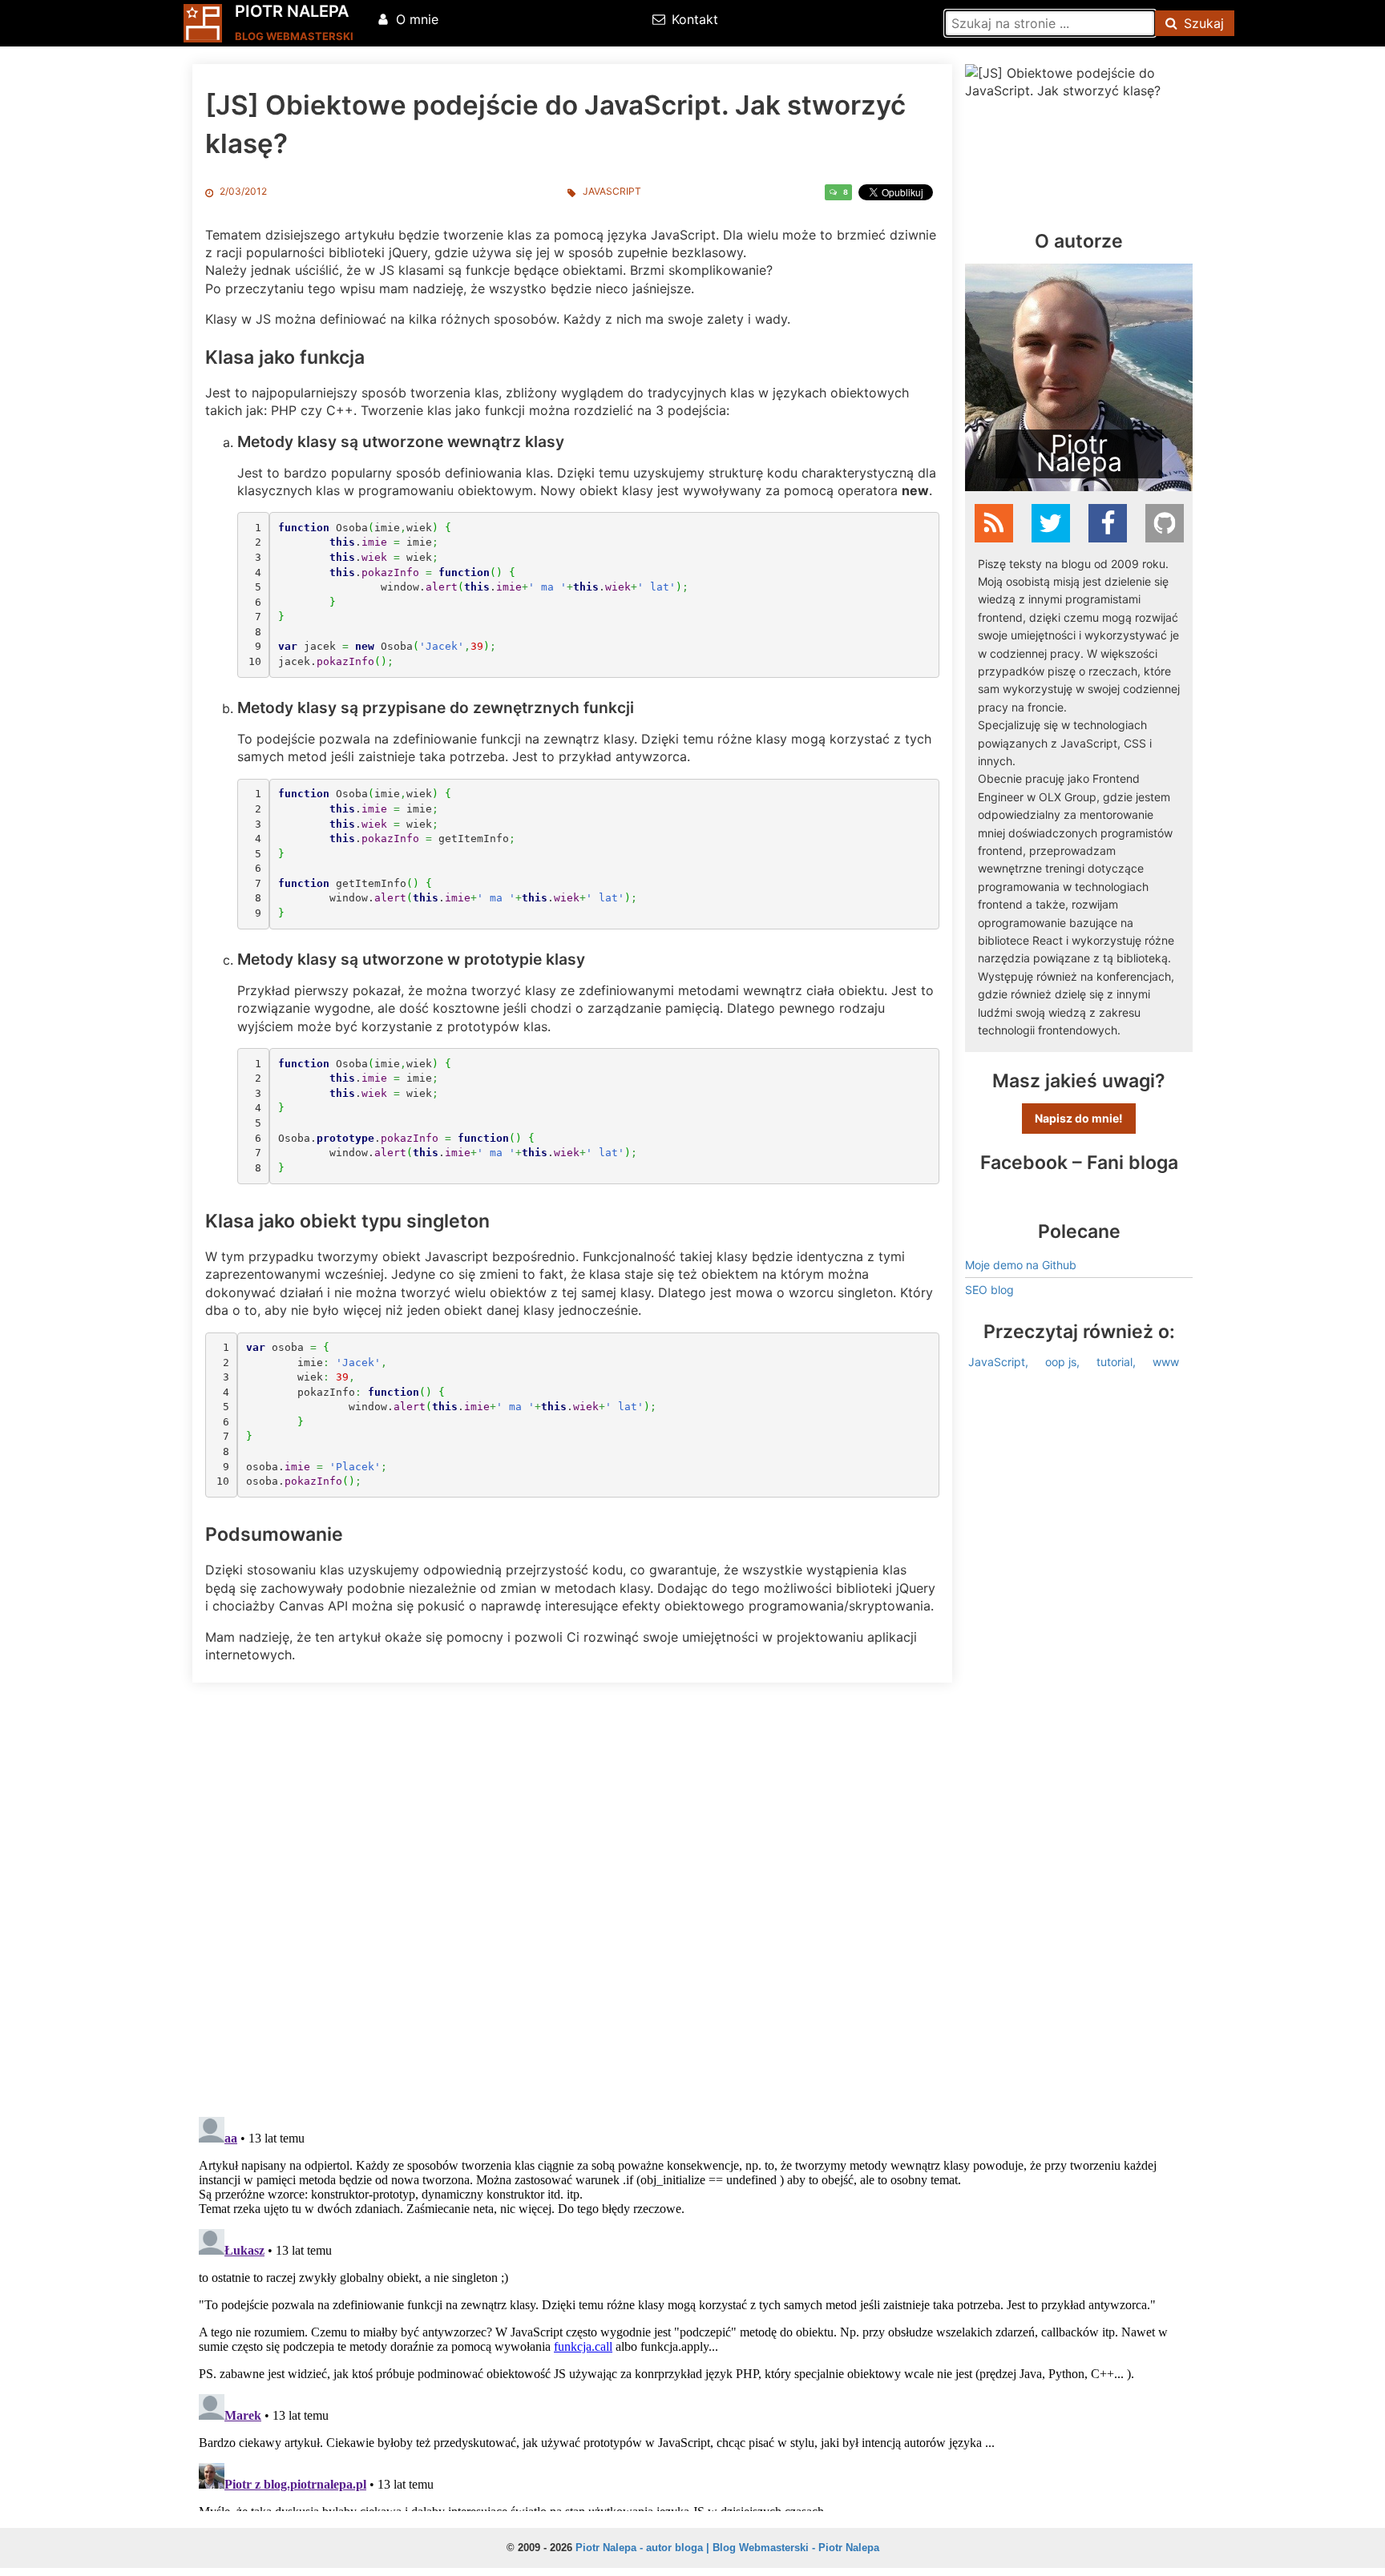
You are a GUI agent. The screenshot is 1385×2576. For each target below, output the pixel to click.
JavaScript (612, 191)
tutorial (1114, 1362)
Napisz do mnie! (1079, 1118)
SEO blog (989, 1290)
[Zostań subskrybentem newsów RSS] (994, 523)
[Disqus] (692, 1896)
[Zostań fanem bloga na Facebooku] (1108, 523)
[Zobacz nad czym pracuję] (1165, 523)
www (1166, 1362)
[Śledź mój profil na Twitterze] (1051, 523)
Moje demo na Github (1021, 1265)
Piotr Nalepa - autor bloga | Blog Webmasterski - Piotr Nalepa (727, 2548)
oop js (1061, 1362)
